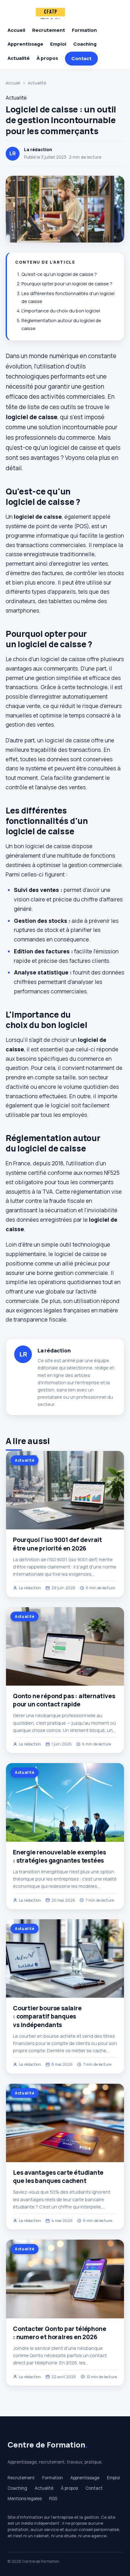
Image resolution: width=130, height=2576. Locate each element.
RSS (53, 2499)
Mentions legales (25, 2499)
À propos (47, 58)
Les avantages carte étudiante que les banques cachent (58, 2177)
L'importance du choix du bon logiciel (61, 311)
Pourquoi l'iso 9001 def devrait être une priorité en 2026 (57, 1544)
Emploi (58, 44)
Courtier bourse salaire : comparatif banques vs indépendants (47, 2016)
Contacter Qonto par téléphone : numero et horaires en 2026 (60, 2333)
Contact (81, 58)
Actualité (19, 58)
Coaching (85, 44)
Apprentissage (25, 44)
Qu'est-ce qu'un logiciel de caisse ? (59, 274)
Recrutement (49, 30)
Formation (84, 30)
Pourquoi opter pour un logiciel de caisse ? (67, 284)
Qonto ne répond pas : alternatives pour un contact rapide (64, 1700)
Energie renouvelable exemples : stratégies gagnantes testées (59, 1856)
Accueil (16, 30)
